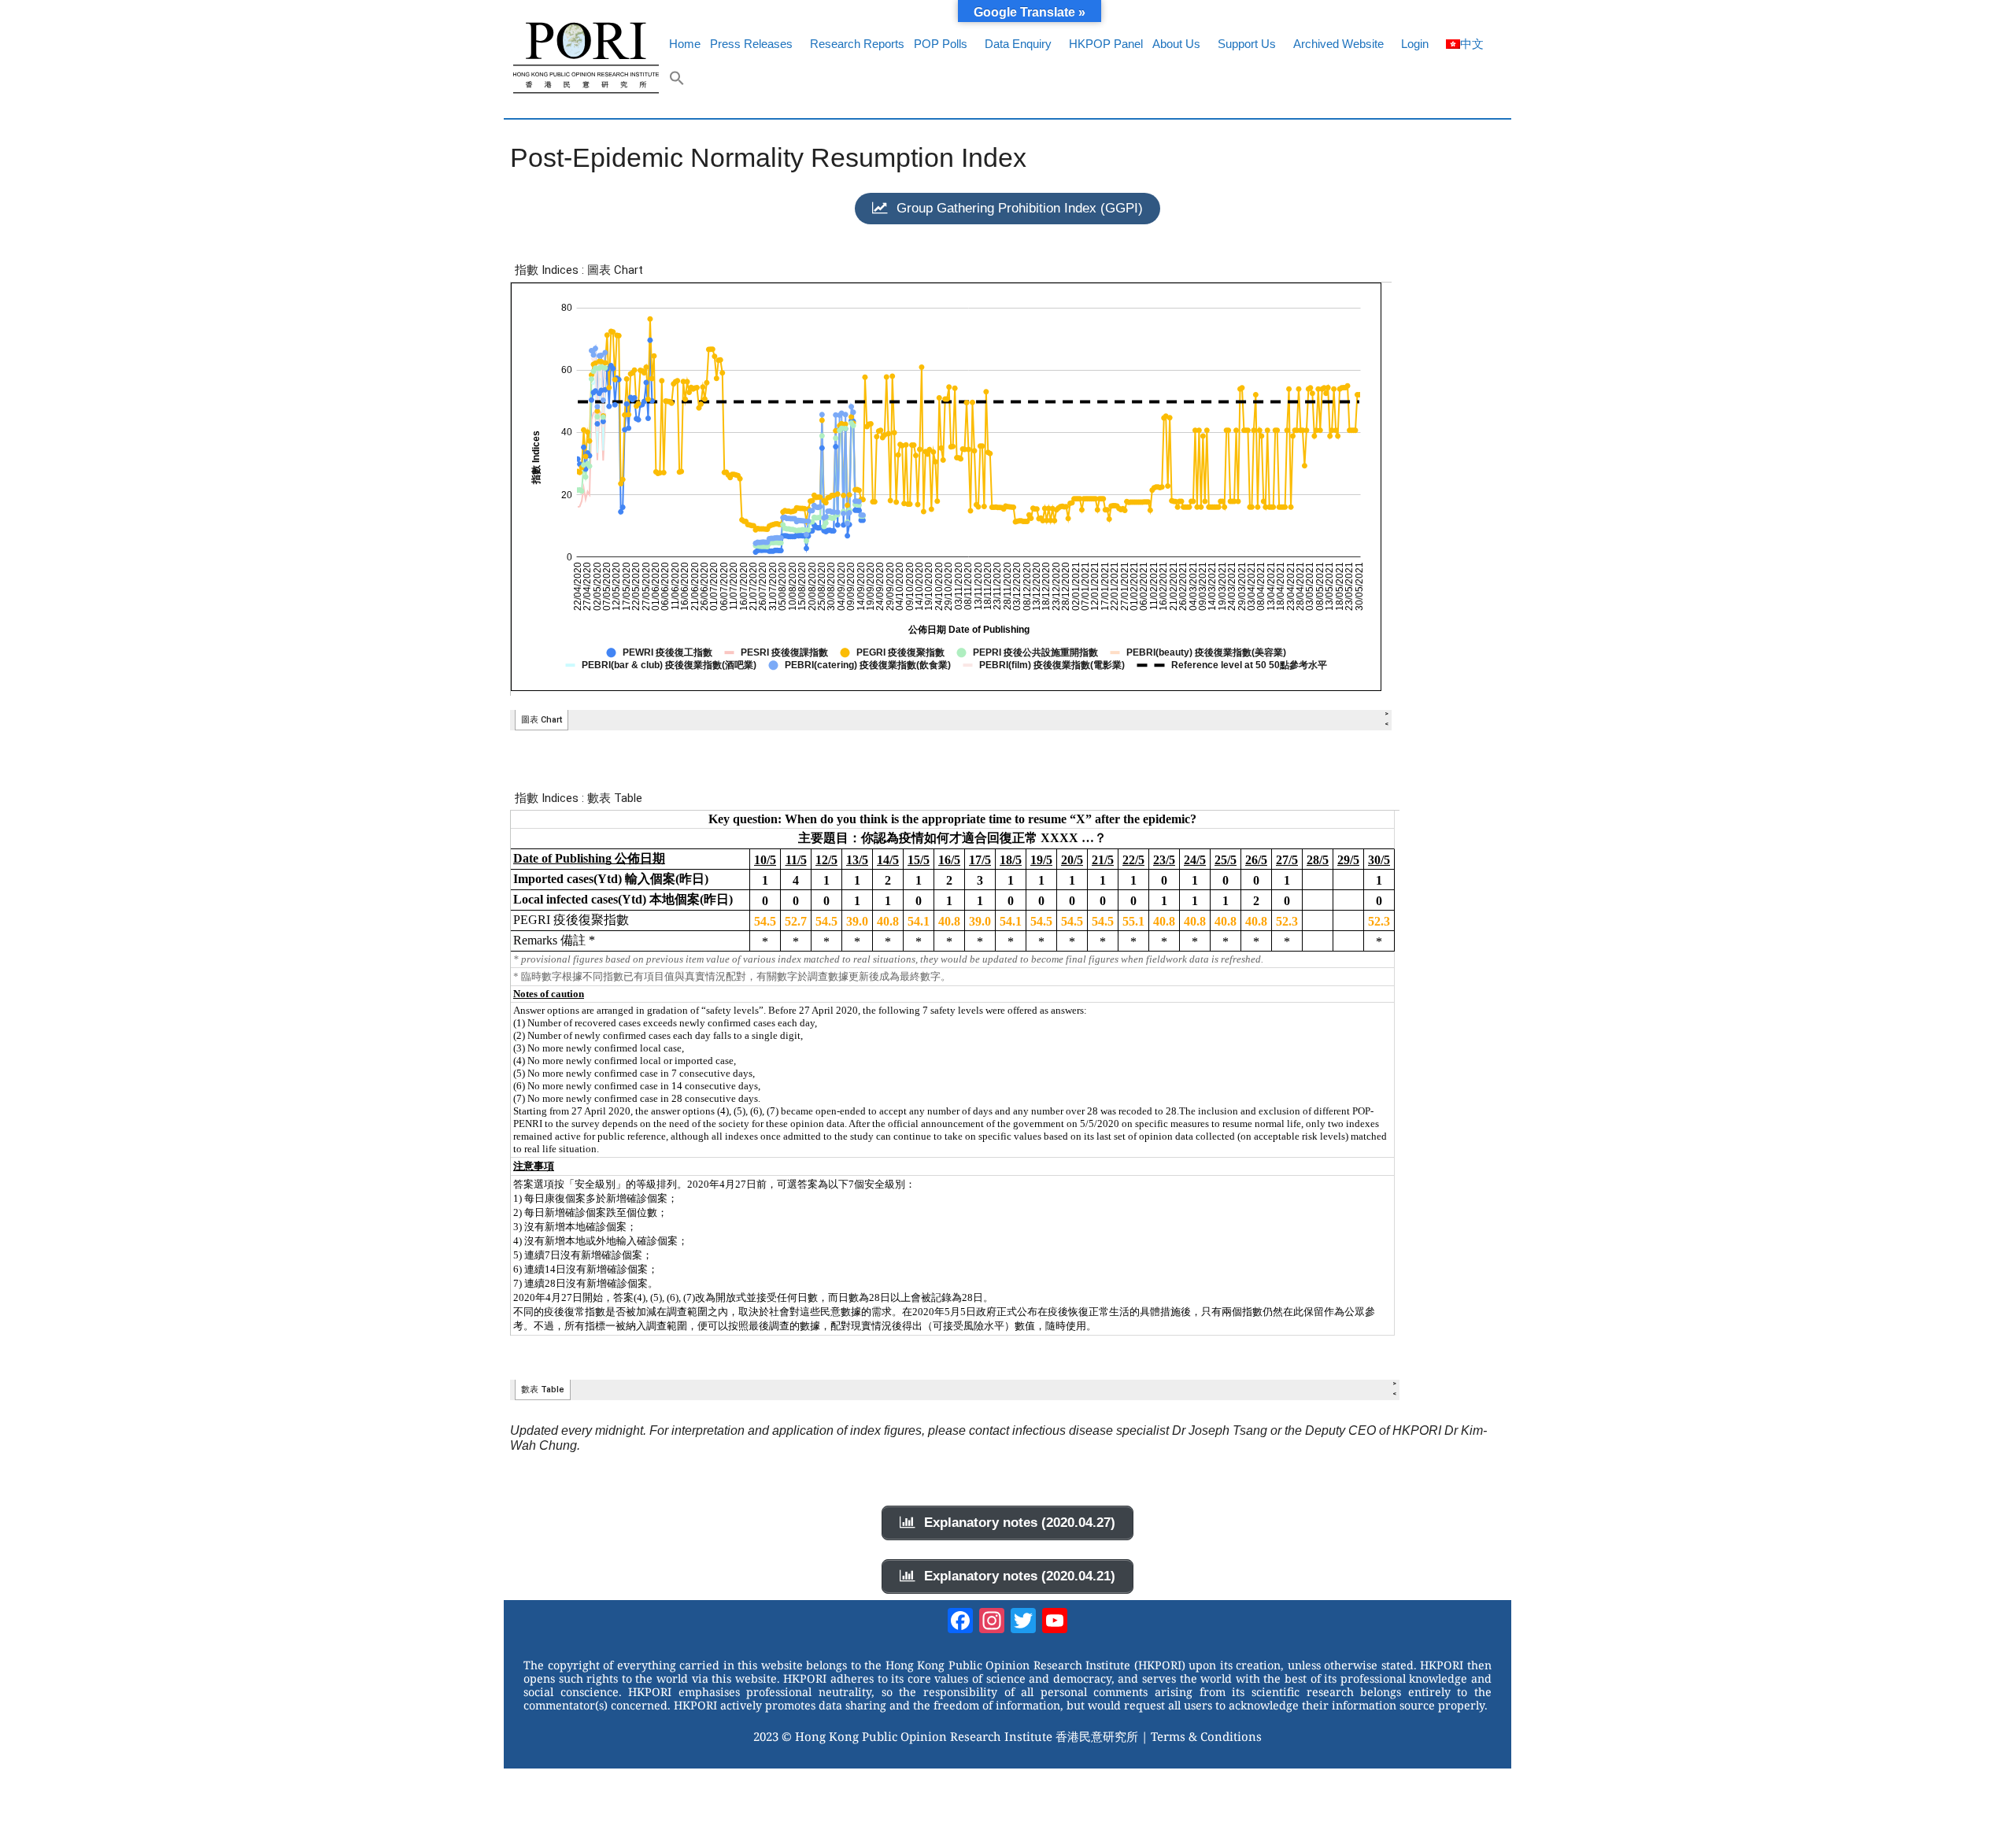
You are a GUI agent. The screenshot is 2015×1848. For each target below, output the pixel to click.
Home (685, 44)
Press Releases (751, 44)
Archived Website (1338, 44)
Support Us (1247, 44)
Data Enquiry (1018, 44)
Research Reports (857, 44)
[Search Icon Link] (677, 82)
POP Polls (941, 44)
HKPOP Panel (1106, 44)
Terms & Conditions (1206, 1736)
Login (1415, 44)
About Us (1176, 44)
